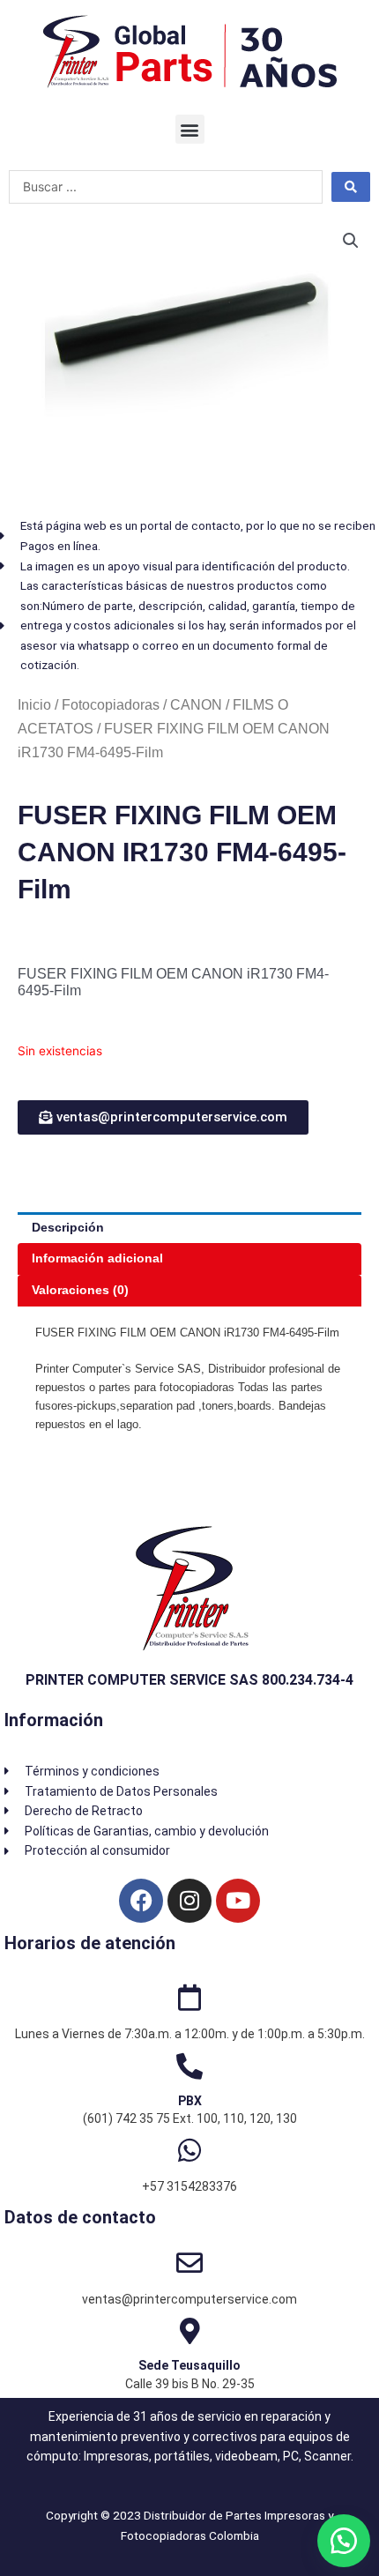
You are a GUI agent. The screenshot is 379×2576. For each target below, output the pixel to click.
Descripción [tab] (68, 1228)
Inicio (34, 705)
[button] (190, 129)
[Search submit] (351, 187)
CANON (196, 705)
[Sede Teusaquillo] (189, 2331)
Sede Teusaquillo (189, 2365)
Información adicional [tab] (97, 1258)
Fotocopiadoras (111, 705)
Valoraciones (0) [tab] (80, 1290)
